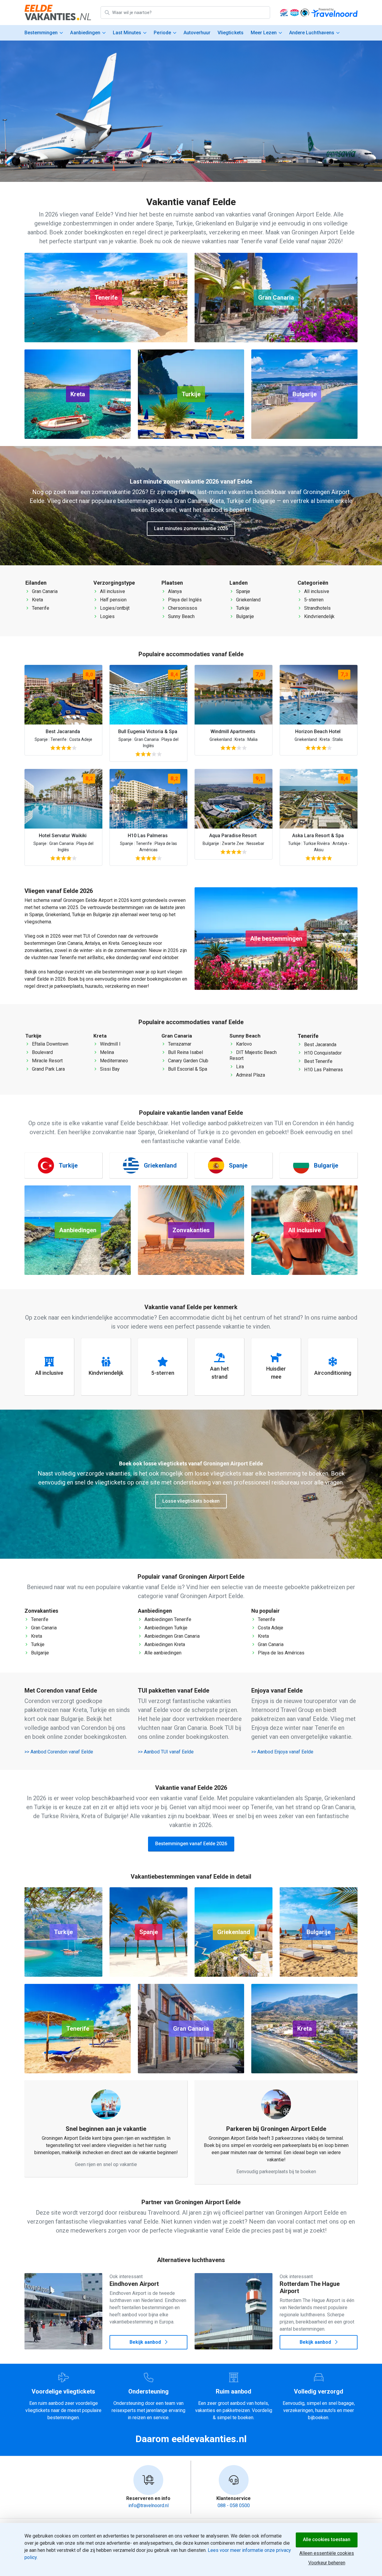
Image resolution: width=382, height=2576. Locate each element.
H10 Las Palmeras (323, 1070)
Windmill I (110, 1044)
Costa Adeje (270, 1628)
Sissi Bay (109, 1069)
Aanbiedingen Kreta (164, 1644)
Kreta (37, 600)
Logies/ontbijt (114, 608)
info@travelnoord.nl (148, 2505)
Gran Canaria (44, 591)
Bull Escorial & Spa (187, 1069)
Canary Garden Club (188, 1061)
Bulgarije (244, 616)
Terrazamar (179, 1044)
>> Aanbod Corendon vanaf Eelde (59, 1752)
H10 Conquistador (322, 1053)
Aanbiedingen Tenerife (167, 1619)
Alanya (174, 591)
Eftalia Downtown (50, 1044)
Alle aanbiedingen (162, 1653)
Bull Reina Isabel (185, 1052)
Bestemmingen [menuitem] (41, 33)
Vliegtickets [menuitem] (230, 33)
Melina (106, 1052)
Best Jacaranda (320, 1045)
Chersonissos (182, 608)
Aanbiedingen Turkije (165, 1628)
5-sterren (313, 600)
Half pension (113, 600)
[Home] (58, 13)
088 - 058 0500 (234, 2505)
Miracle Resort (47, 1061)
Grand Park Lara (48, 1069)
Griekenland (248, 600)
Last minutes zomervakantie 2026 (191, 528)
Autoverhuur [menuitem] (197, 33)
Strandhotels (317, 608)
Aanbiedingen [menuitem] (85, 33)
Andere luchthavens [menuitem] (312, 33)
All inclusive (112, 591)
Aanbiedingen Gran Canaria (171, 1636)
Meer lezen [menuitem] (264, 33)
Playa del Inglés (184, 600)
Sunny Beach (181, 616)
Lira (239, 1067)
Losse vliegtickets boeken (191, 1501)
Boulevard (42, 1052)
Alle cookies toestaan (327, 2539)
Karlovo (243, 1044)
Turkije (242, 608)
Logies (107, 616)
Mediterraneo (113, 1061)
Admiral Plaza (250, 1075)
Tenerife (40, 608)
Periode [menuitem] (162, 33)
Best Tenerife (318, 1061)
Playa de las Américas (281, 1653)
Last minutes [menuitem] (127, 33)
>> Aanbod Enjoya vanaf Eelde (282, 1752)
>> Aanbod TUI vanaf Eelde (166, 1752)
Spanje (242, 591)
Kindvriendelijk (319, 616)
